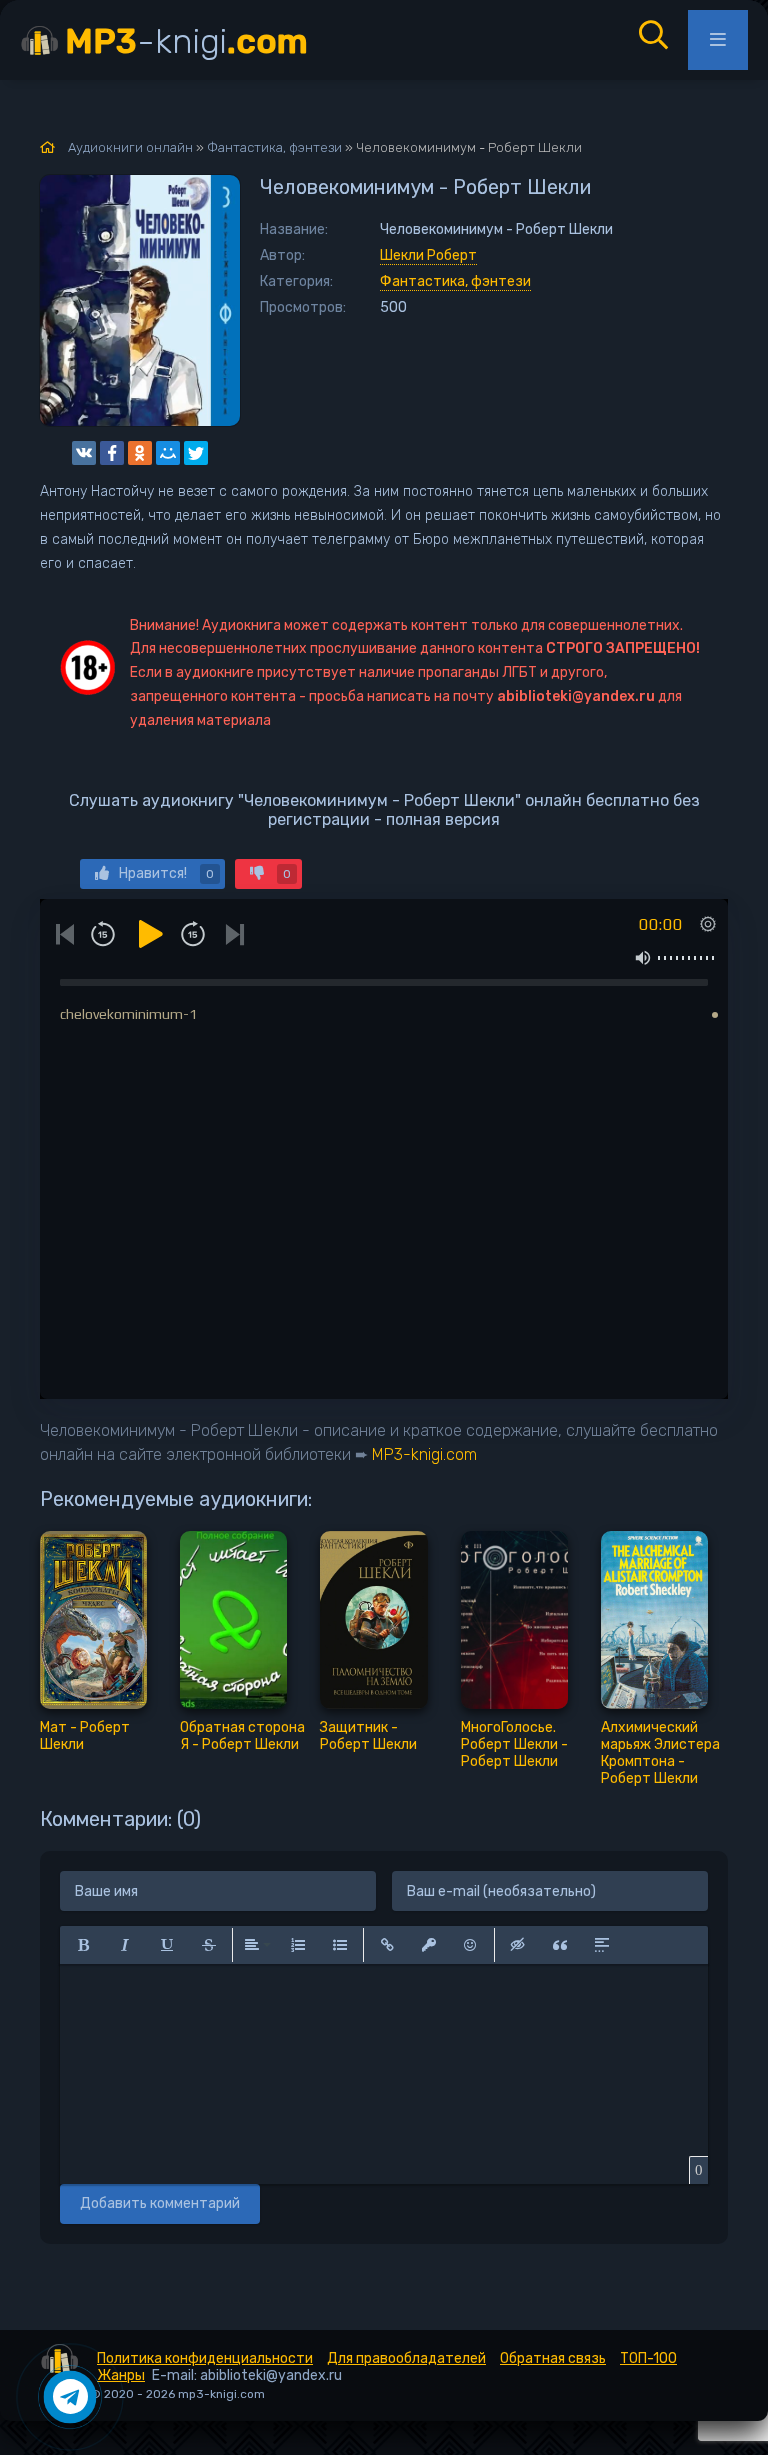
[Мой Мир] (168, 453)
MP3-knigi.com (424, 1454)
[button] (83, 1945)
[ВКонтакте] (84, 453)
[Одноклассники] (140, 453)
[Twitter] (196, 453)
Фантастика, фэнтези (455, 281)
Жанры (121, 2375)
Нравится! (166, 873)
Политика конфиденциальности (205, 2358)
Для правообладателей (406, 2358)
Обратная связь (553, 2358)
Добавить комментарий (160, 2203)
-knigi (186, 41)
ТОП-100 (648, 2358)
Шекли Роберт (428, 255)
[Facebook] (112, 453)
